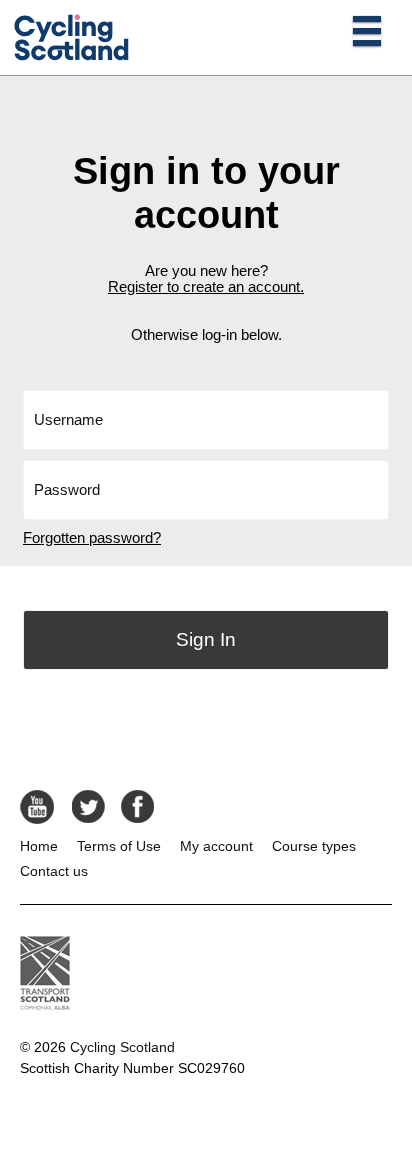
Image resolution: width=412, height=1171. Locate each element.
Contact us (54, 871)
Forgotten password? (92, 538)
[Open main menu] (367, 30)
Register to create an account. (206, 287)
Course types (314, 846)
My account (216, 846)
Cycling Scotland (122, 1047)
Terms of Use (119, 846)
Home (39, 846)
